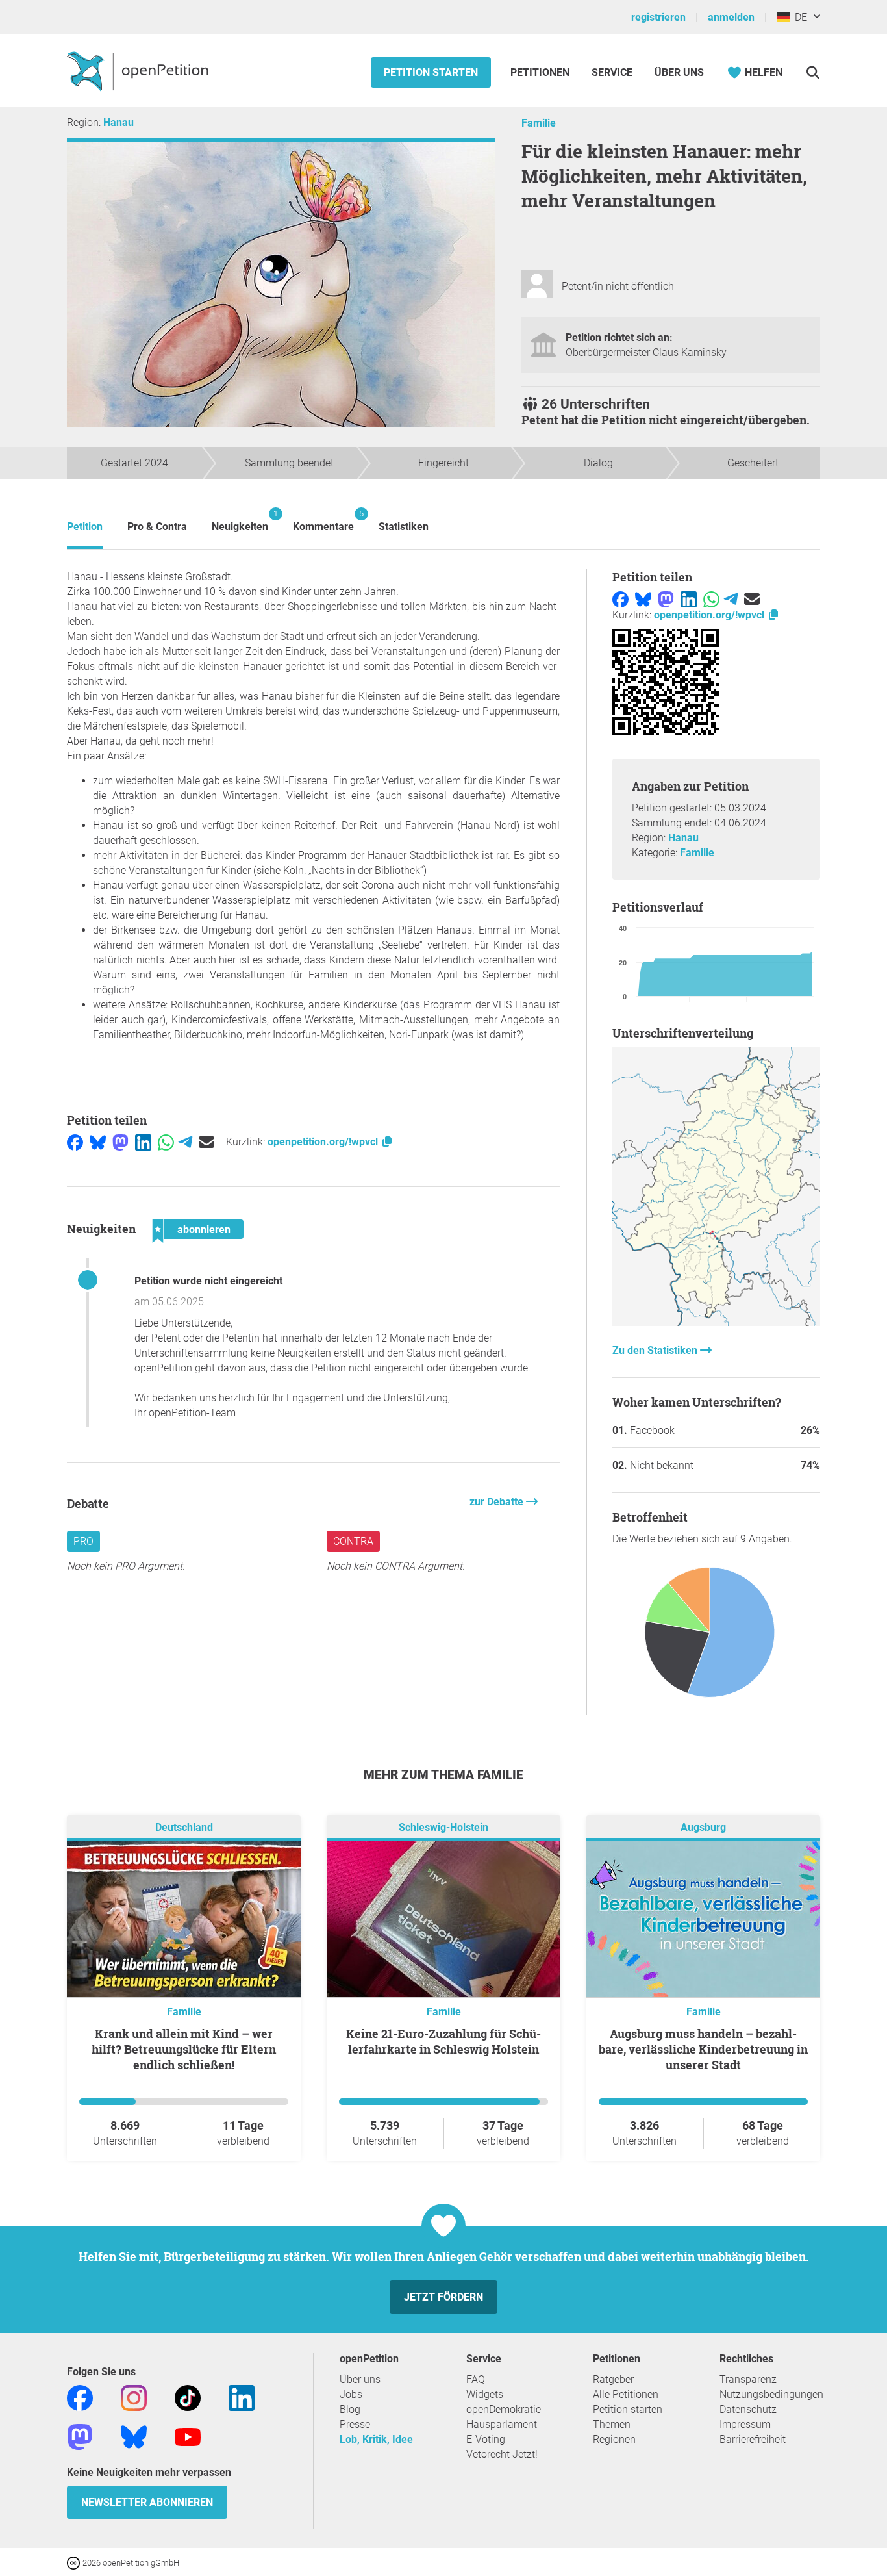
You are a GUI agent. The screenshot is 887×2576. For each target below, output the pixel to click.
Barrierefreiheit (753, 2439)
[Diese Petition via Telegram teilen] (185, 1142)
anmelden (731, 17)
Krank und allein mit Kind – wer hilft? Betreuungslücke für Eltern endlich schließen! (184, 2049)
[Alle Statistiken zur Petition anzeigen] (716, 1322)
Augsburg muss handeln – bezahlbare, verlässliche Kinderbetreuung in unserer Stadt (703, 2049)
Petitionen (541, 72)
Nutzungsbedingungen (771, 2394)
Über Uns (679, 72)
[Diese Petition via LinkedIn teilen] (143, 1142)
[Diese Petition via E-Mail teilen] (206, 1142)
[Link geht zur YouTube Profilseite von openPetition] (188, 2436)
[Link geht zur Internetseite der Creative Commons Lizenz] (75, 2562)
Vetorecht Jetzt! (502, 2454)
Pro (83, 1541)
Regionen (614, 2439)
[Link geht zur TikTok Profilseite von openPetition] (188, 2397)
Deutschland (184, 1827)
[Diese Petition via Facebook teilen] (75, 1142)
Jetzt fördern (443, 2297)
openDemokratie (504, 2409)
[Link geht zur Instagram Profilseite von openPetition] (134, 2397)
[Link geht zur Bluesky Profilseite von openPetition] (134, 2436)
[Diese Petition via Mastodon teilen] (120, 1142)
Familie (539, 123)
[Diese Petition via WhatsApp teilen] (166, 1142)
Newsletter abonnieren (147, 2502)
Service (612, 72)
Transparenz (748, 2379)
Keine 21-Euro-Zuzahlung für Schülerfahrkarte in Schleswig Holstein (443, 2041)
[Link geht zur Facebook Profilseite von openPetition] (80, 2397)
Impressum (745, 2424)
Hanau (119, 122)
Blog (350, 2409)
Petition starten (431, 72)
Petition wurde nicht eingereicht (208, 1281)
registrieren (658, 17)
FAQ (476, 2379)
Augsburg (703, 1827)
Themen (612, 2424)
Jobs (351, 2394)
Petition (85, 527)
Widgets (485, 2394)
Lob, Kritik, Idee (376, 2439)
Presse (355, 2424)
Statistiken (404, 527)
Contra (353, 1541)
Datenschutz (748, 2409)
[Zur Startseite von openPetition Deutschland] (139, 71)
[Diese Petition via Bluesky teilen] (98, 1142)
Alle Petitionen (626, 2394)
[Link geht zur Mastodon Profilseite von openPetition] (80, 2436)
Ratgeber (613, 2379)
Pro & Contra (157, 527)
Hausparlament (502, 2424)
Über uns (360, 2379)
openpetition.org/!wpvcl (324, 1142)
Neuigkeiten (240, 521)
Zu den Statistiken (656, 1350)
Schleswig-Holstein (443, 1827)
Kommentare (323, 521)
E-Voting (486, 2439)
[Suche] (813, 72)
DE (798, 17)
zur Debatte (498, 1502)
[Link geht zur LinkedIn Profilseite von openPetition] (242, 2397)
